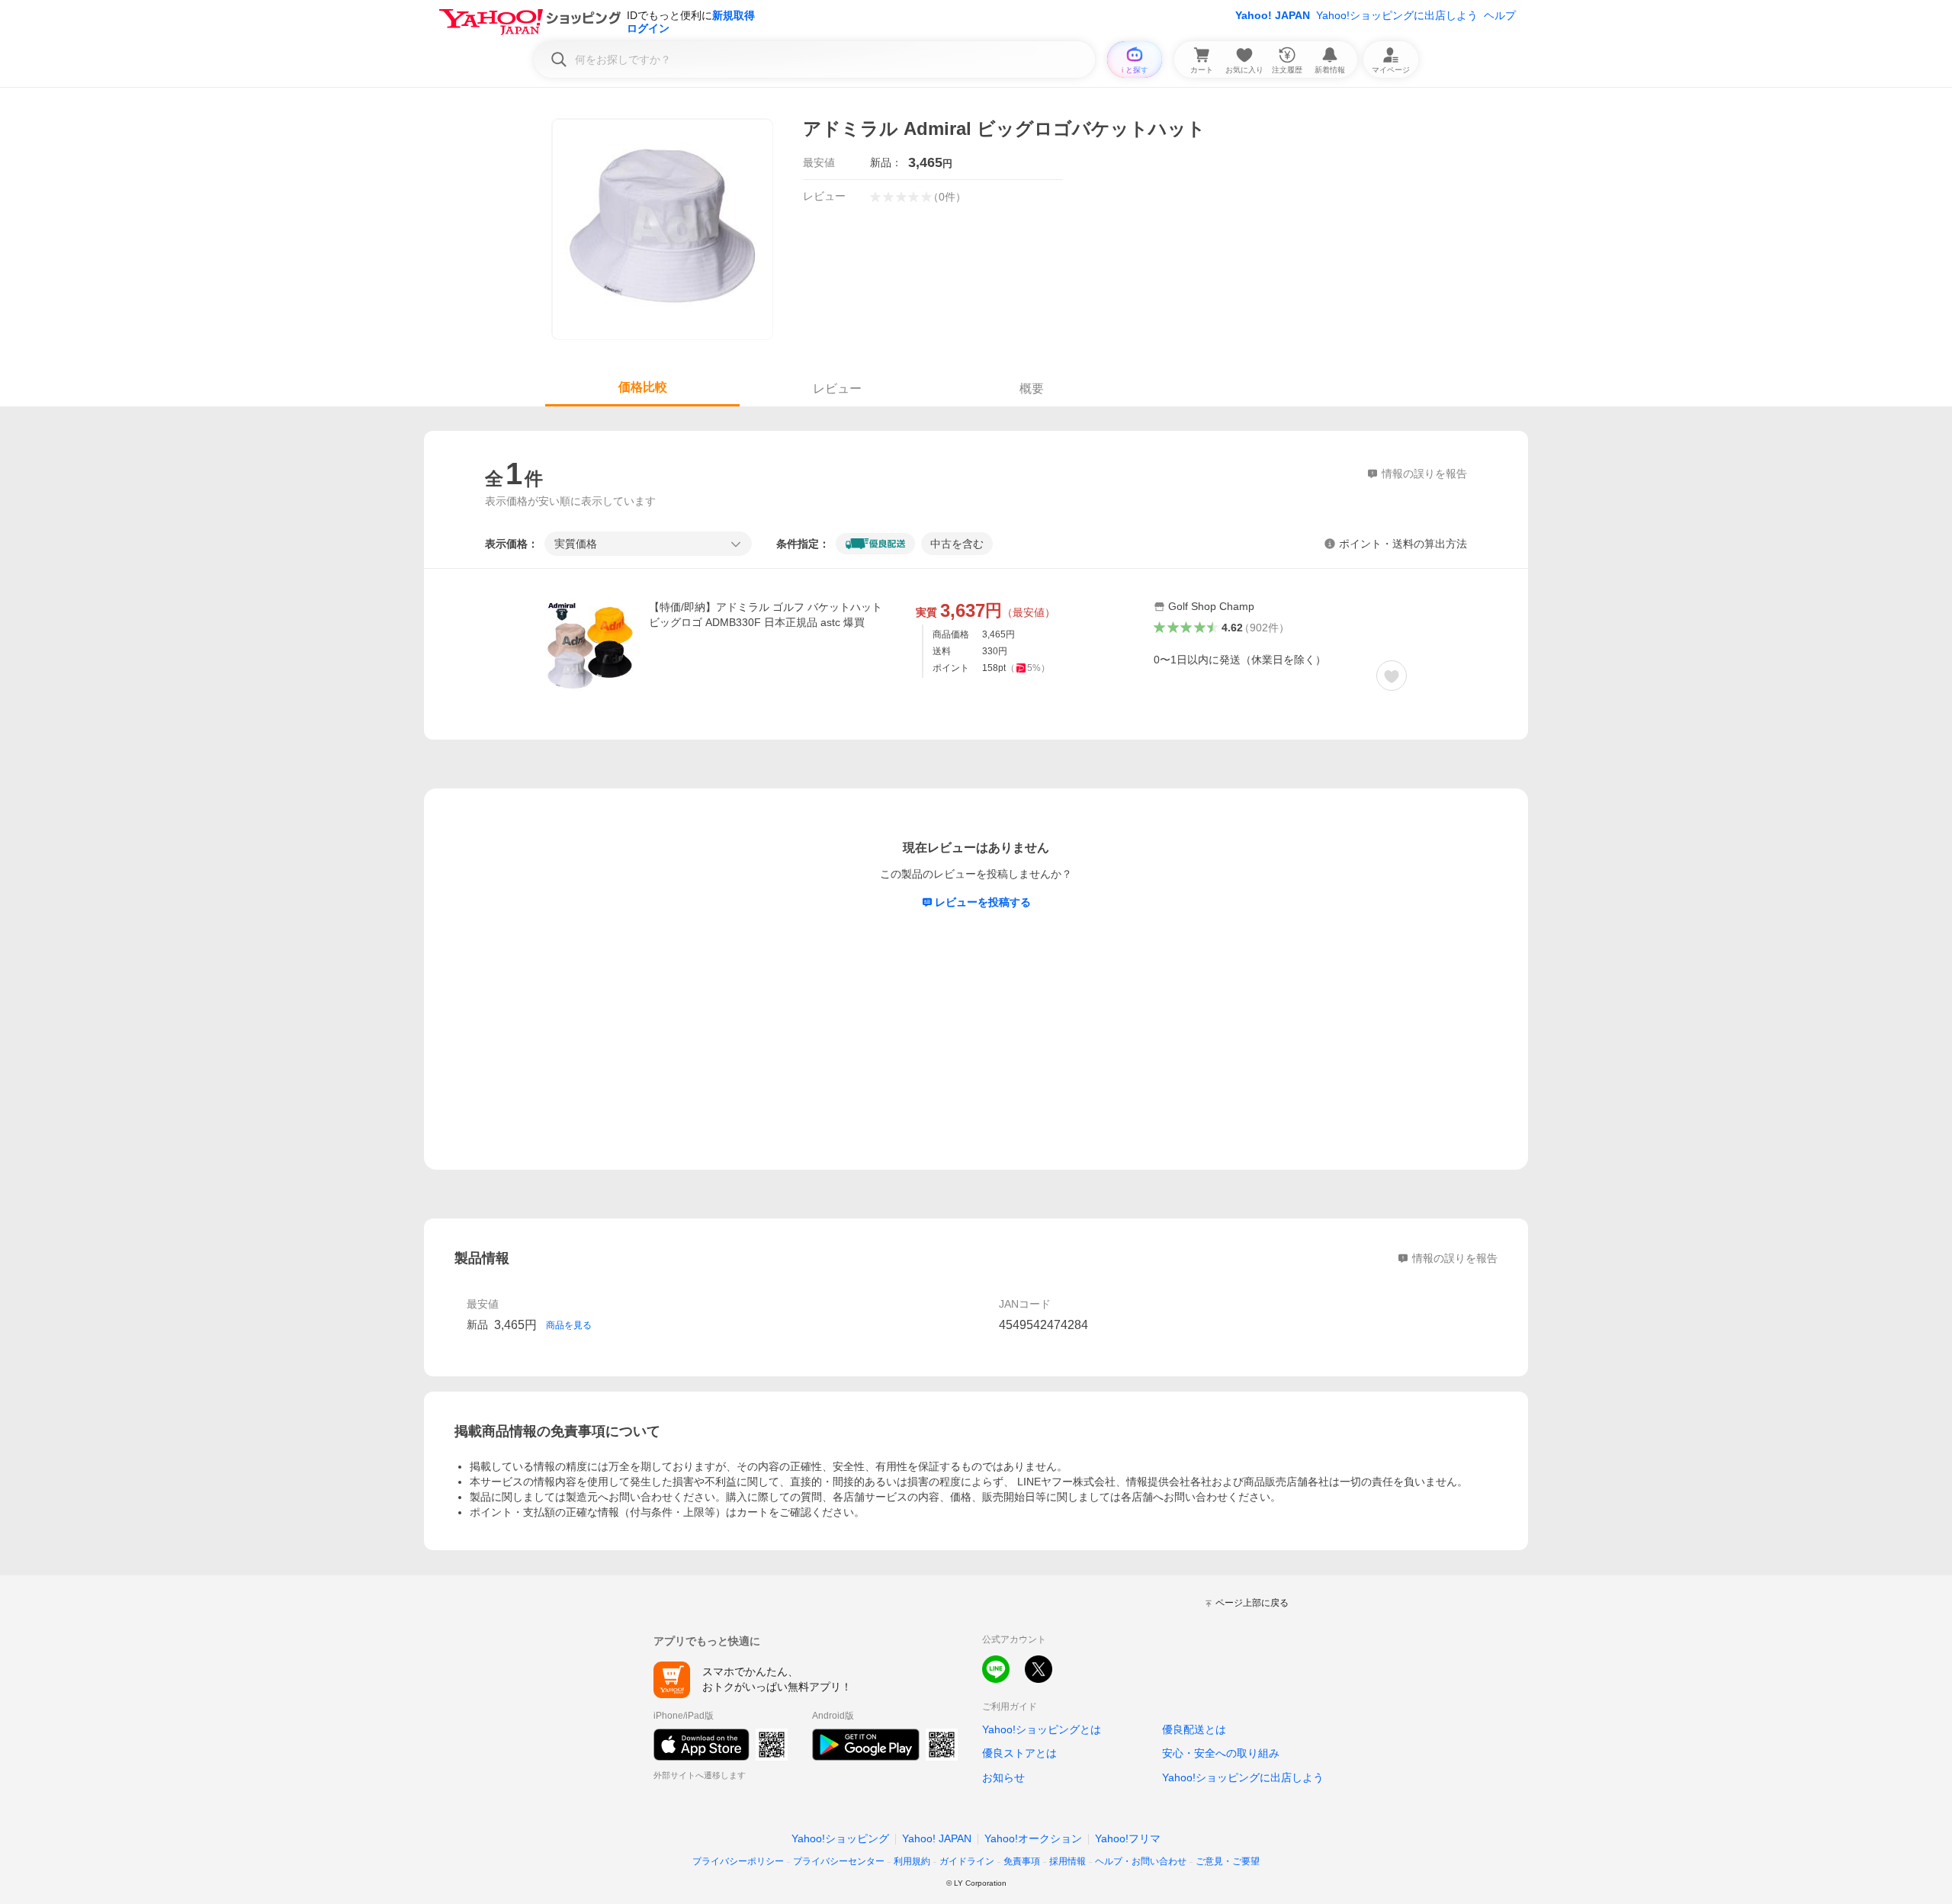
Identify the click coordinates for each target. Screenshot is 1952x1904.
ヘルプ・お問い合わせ (1141, 1861)
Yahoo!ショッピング (840, 1838)
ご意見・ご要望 (1228, 1861)
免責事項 (1022, 1861)
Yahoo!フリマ (1128, 1838)
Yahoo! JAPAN (1273, 15)
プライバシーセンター (839, 1861)
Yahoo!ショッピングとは (1042, 1729)
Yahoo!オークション (1033, 1838)
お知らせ (1003, 1777)
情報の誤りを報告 (1455, 1258)
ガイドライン (967, 1861)
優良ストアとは (1019, 1753)
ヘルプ (1500, 15)
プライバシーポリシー (738, 1861)
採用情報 (1067, 1861)
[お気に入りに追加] (1392, 676)
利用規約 (912, 1861)
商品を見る (569, 1325)
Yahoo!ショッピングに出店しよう (1397, 15)
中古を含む (957, 544)
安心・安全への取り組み (1221, 1753)
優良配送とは (1194, 1729)
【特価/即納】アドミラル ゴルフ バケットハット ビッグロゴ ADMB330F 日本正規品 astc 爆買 (766, 615)
